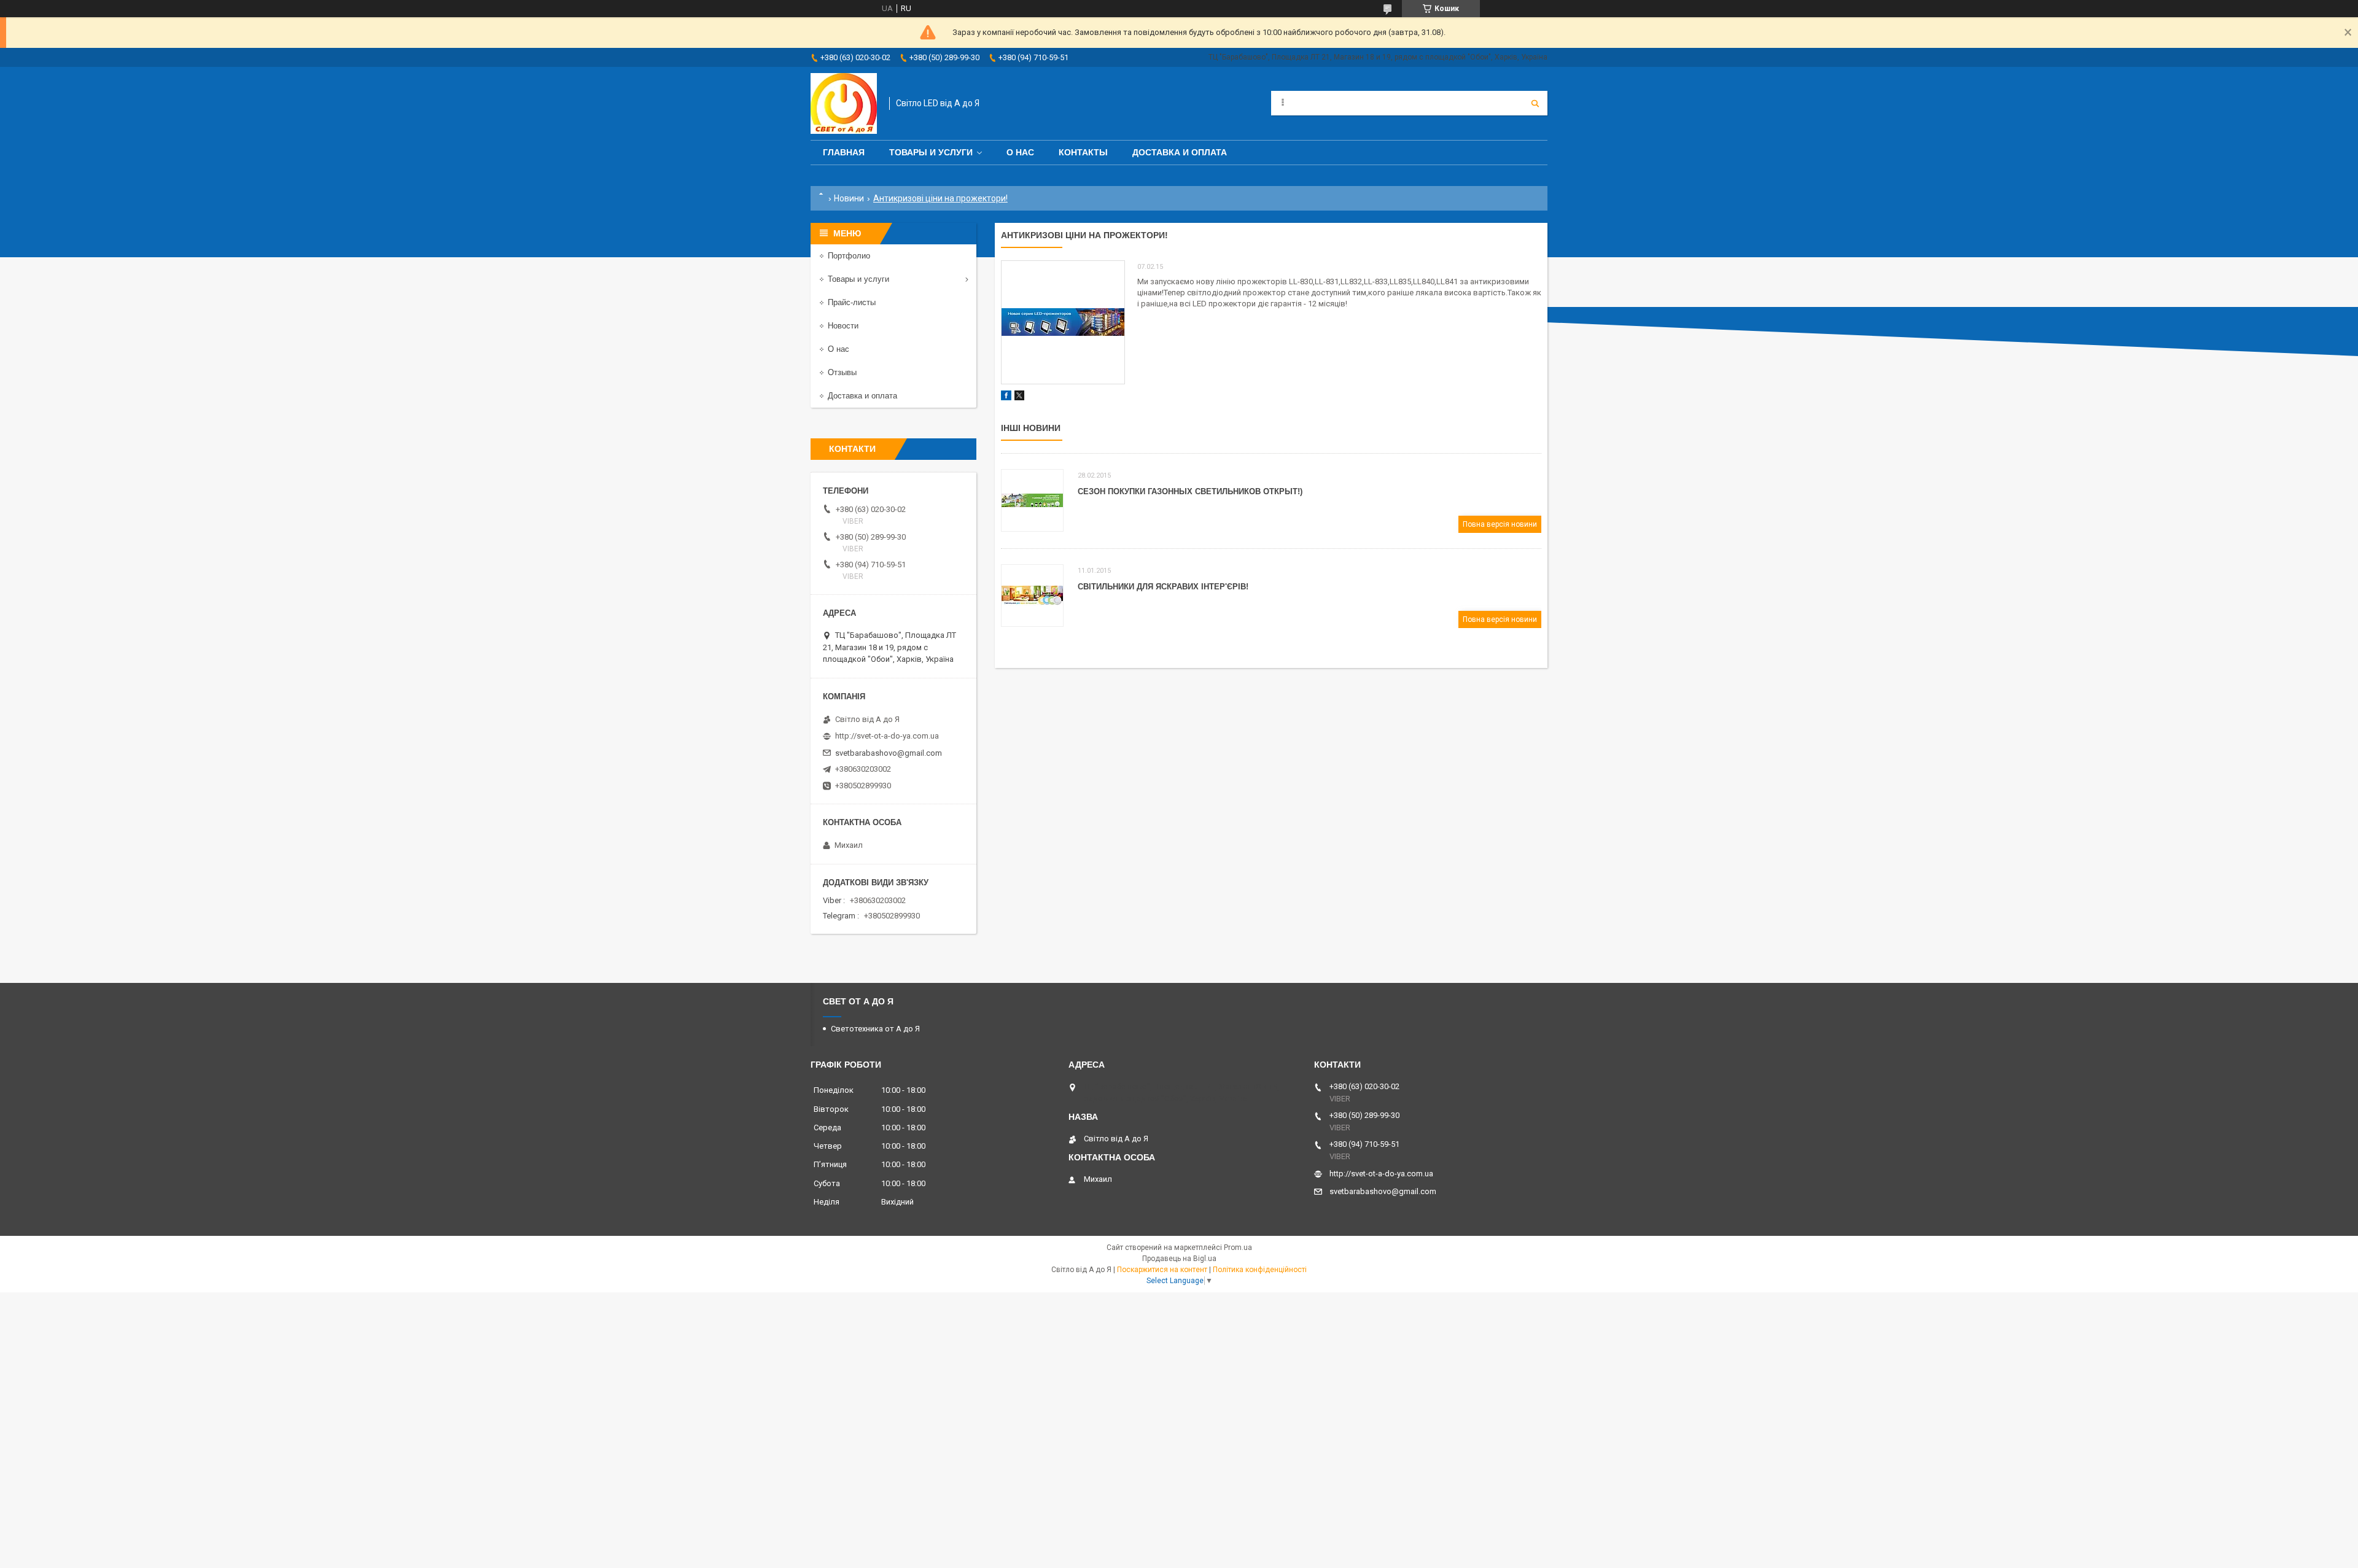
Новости (843, 326)
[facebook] (1006, 398)
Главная (844, 152)
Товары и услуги (931, 152)
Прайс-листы (852, 302)
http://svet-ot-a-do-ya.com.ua (887, 736)
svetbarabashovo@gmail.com (889, 753)
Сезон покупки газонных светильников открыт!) (1190, 491)
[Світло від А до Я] (844, 103)
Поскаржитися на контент (1162, 1270)
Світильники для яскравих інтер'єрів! (1163, 587)
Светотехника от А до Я (875, 1029)
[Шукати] (1535, 103)
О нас (1020, 152)
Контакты (1083, 152)
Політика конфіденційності (1260, 1270)
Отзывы (842, 372)
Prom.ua (1238, 1248)
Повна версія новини (1500, 524)
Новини (849, 198)
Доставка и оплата (1180, 152)
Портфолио (849, 256)
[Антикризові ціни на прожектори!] (1063, 322)
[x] (1019, 398)
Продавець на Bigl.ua (1179, 1259)
